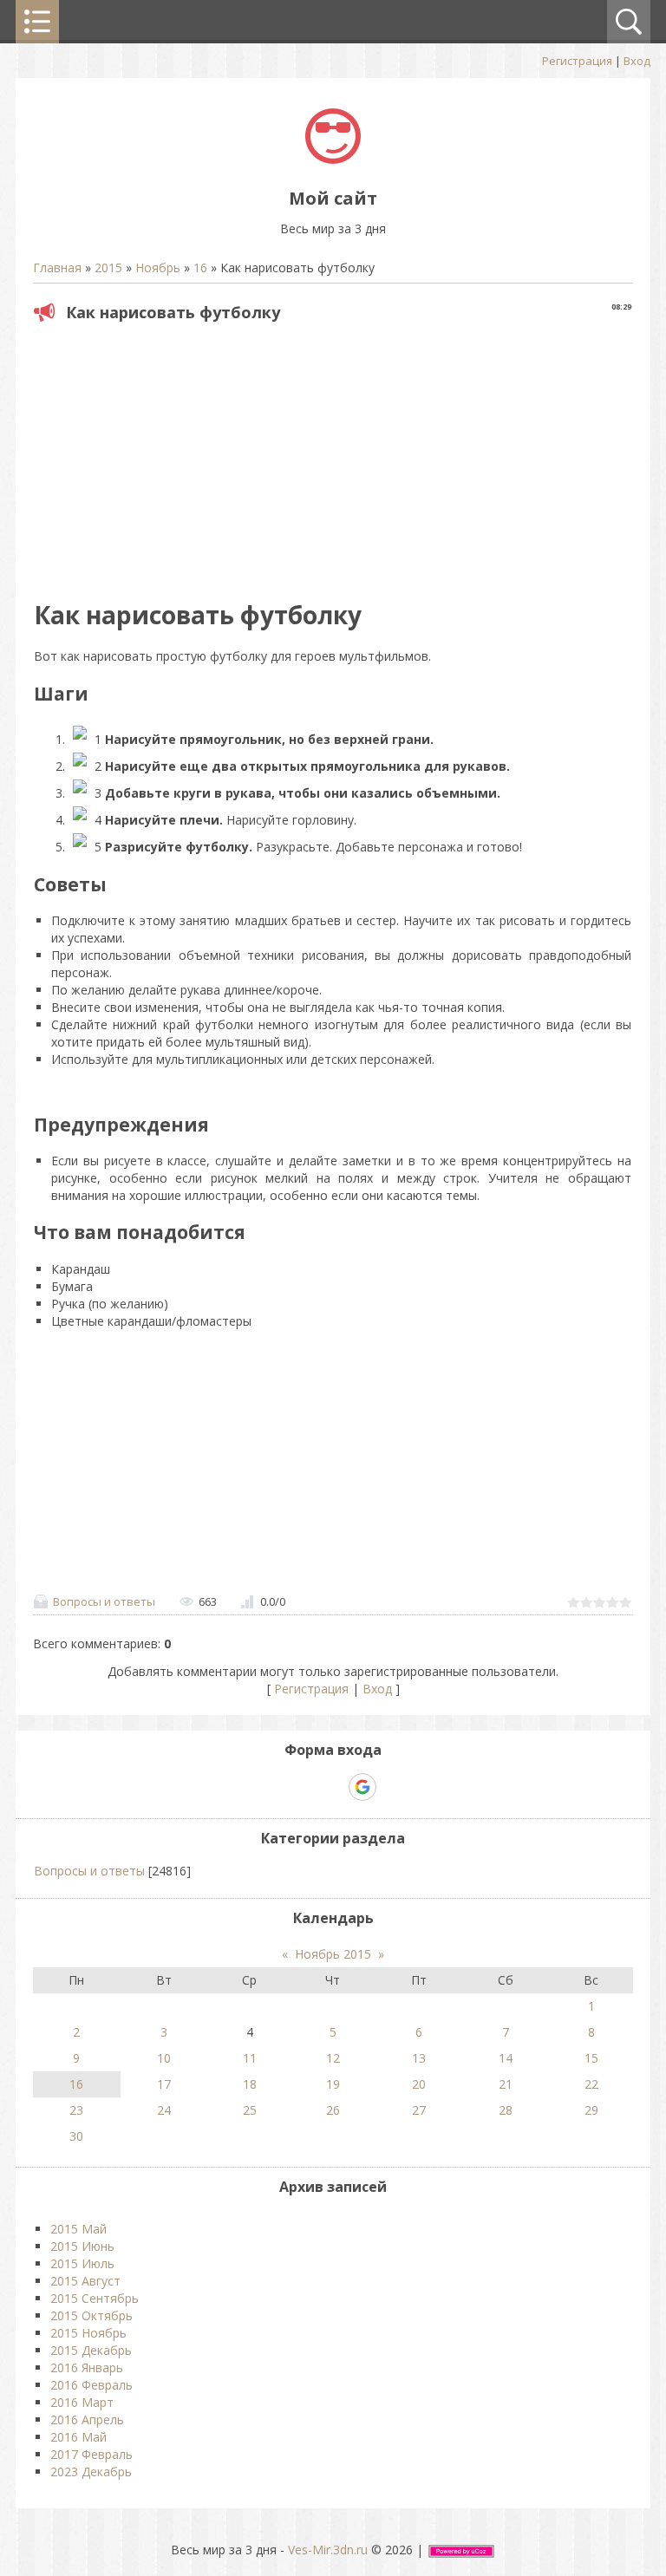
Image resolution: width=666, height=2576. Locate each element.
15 (591, 2058)
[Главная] (333, 159)
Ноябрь (158, 267)
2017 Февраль (91, 2454)
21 (506, 2084)
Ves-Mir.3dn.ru (328, 2550)
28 (506, 2110)
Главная (57, 267)
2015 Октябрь (91, 2315)
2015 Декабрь (91, 2350)
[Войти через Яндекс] (332, 1787)
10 (164, 2058)
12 (333, 2058)
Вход (637, 61)
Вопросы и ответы (104, 1601)
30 (76, 2136)
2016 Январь (87, 2367)
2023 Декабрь (91, 2472)
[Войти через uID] (273, 1787)
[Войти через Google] (362, 1787)
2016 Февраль (91, 2385)
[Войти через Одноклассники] (393, 1787)
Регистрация (577, 61)
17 (164, 2084)
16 (200, 267)
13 (419, 2058)
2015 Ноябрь (88, 2333)
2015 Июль (82, 2263)
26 (333, 2110)
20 (419, 2084)
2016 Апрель (87, 2419)
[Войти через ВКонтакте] (303, 1787)
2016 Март (82, 2402)
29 (591, 2110)
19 (333, 2084)
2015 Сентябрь (95, 2298)
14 (506, 2058)
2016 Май (78, 2437)
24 (164, 2110)
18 (250, 2084)
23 (76, 2110)
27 (419, 2110)
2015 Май (78, 2229)
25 (250, 2110)
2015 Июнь (82, 2246)
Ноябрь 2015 (333, 1954)
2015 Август (85, 2281)
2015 (108, 267)
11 (250, 2058)
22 (591, 2084)
